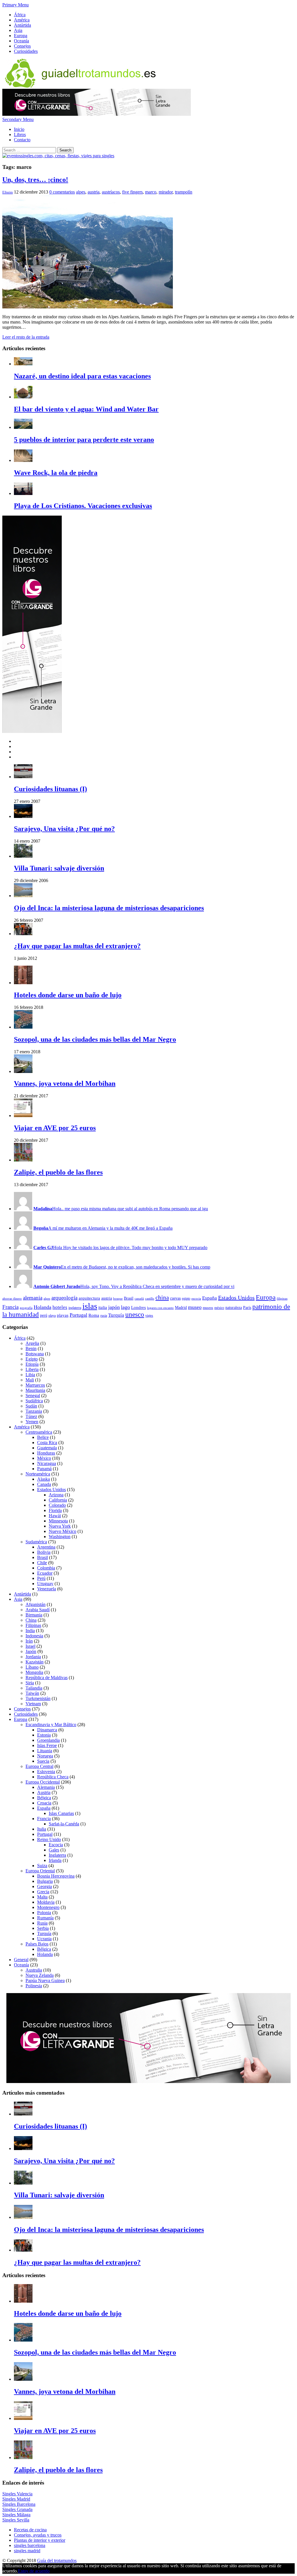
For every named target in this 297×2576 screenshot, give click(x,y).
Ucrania (44, 1939)
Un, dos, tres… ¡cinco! (35, 180)
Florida (55, 1510)
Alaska (44, 1479)
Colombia (46, 1568)
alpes (81, 192)
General (21, 1960)
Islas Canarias (61, 1813)
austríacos (111, 192)
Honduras (46, 1453)
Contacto (22, 140)
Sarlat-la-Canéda (64, 1824)
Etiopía (32, 1364)
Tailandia (34, 1688)
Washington (60, 1537)
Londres (138, 1307)
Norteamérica (38, 1474)
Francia (10, 1307)
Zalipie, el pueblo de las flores (58, 1172)
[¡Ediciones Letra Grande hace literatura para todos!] (97, 114)
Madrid (181, 1308)
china (162, 1298)
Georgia (45, 1886)
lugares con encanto (160, 1308)
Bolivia (44, 1552)
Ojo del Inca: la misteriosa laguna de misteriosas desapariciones (109, 908)
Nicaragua (47, 1463)
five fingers (132, 192)
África (20, 15)
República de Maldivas (47, 1678)
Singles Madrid (16, 2499)
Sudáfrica (34, 1401)
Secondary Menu (18, 119)
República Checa (53, 1777)
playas (63, 1315)
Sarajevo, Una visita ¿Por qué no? (64, 829)
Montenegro (48, 1907)
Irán (29, 1641)
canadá (139, 1299)
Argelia (32, 1343)
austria (94, 192)
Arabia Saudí (38, 1610)
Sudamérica (36, 1542)
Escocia (56, 1845)
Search (65, 150)
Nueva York (60, 1526)
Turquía (116, 1315)
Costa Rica (47, 1443)
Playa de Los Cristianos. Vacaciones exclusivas (83, 506)
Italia (42, 1829)
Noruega (45, 1756)
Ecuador (45, 1573)
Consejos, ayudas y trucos (38, 2535)
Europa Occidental (43, 1782)
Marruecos (35, 1385)
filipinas (282, 1299)
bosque (118, 1299)
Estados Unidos (236, 1298)
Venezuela (47, 1589)
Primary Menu (16, 5)
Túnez (31, 1416)
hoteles (60, 1307)
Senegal (33, 1396)
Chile (42, 1563)
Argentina (46, 1547)
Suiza (42, 1866)
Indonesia (34, 1636)
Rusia (42, 1923)
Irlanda (55, 1860)
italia (103, 1307)
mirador (166, 192)
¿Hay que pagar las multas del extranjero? (77, 946)
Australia (34, 1970)
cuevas (175, 1298)
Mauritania (35, 1390)
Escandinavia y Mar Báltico (51, 1725)
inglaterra (75, 1308)
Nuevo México (63, 1531)
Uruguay (45, 1584)
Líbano (32, 1667)
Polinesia (34, 1986)
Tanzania (34, 1411)
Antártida (22, 25)
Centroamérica (39, 1432)
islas (90, 1306)
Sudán (31, 1406)
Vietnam (33, 1704)
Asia (18, 30)
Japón (31, 1651)
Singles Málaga (16, 2515)
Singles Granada (17, 2509)
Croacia (44, 1803)
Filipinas (33, 1625)
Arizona (56, 1495)
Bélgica (44, 1798)
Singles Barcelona (19, 2504)
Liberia (32, 1369)
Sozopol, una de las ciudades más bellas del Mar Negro (95, 1039)
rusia (104, 1316)
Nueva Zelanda (40, 1975)
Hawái (55, 1516)
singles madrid (27, 2551)
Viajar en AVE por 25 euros (55, 1128)
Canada (44, 1484)
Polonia (44, 1913)
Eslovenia (46, 1772)
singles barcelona (30, 2545)
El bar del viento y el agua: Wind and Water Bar (86, 409)
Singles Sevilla (16, 2520)
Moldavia (46, 1902)
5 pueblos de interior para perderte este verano (84, 440)
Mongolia (34, 1672)
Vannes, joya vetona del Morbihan (65, 1083)
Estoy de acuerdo (34, 2571)
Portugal (78, 1315)
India (30, 1631)
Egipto (32, 1359)
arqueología (64, 1298)
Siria (30, 1683)
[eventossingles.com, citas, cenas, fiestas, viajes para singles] (58, 156)
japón (114, 1307)
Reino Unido (49, 1839)
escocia (196, 1299)
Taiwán (32, 1693)
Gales (54, 1850)
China (31, 1620)
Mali (30, 1380)
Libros (20, 134)
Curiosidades (26, 51)
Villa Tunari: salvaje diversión (59, 868)
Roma (94, 1315)
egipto (186, 1298)
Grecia (43, 1892)
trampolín (184, 192)
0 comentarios (62, 192)
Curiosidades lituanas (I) (50, 789)
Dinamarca (47, 1730)
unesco (135, 1315)
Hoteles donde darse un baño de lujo (68, 995)
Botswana (35, 1354)
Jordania (33, 1657)
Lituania (45, 1751)
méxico (219, 1308)
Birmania (34, 1615)
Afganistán (36, 1604)
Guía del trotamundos (57, 2560)
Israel (30, 1646)
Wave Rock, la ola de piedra (56, 473)
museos (208, 1308)
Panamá (44, 1469)
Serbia (43, 1928)
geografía (26, 1308)
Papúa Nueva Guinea (45, 1980)
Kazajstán (35, 1662)
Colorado (57, 1505)
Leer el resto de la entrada (26, 337)
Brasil (129, 1298)
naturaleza (234, 1308)
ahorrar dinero (12, 1299)
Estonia (44, 1735)
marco (151, 192)
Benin (31, 1348)
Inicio (19, 129)
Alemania (46, 1787)
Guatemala (47, 1448)
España (210, 1298)
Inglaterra (57, 1855)
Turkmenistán (38, 1698)
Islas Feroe (47, 1745)
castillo (150, 1299)
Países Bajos (37, 1944)
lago (125, 1307)
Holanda (42, 1307)
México (44, 1458)
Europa (21, 36)
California (58, 1500)
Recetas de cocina (30, 2530)
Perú (41, 1578)
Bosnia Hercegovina (56, 1876)
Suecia (43, 1761)
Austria (44, 1792)
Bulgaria (45, 1881)
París (247, 1308)
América (22, 20)
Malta (42, 1897)
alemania (33, 1298)
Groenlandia (48, 1740)
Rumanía (45, 1918)
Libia (30, 1375)
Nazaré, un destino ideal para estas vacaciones (82, 376)
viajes (149, 1316)
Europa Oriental (40, 1871)
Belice (43, 1437)
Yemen (32, 1422)
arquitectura (89, 1298)
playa (52, 1316)
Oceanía (21, 41)
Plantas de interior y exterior (40, 2540)
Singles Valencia (17, 2494)
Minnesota (58, 1521)
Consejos (22, 46)
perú (44, 1315)
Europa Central (39, 1766)
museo (195, 1307)
